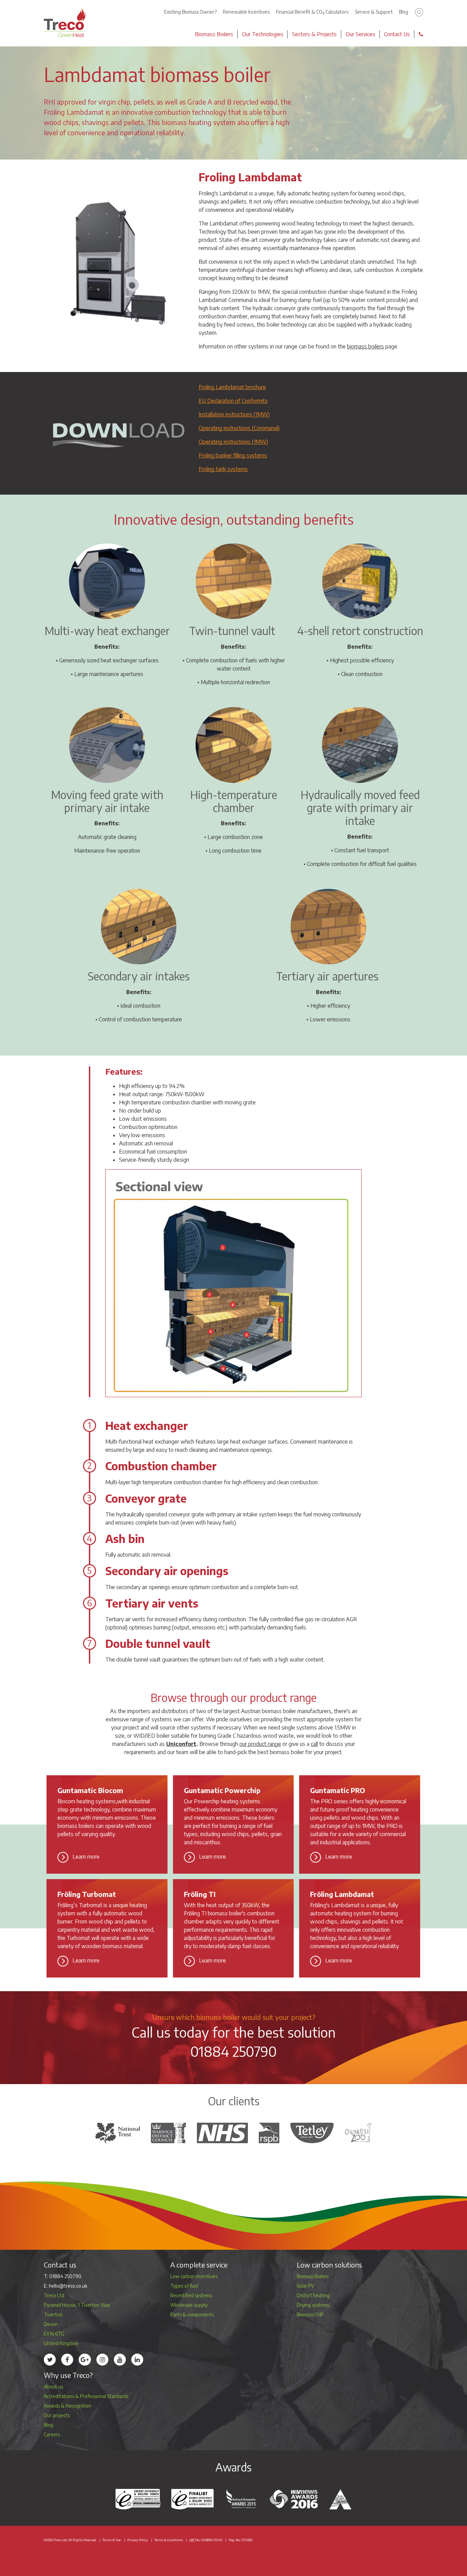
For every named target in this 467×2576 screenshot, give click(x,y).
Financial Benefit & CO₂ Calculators (312, 12)
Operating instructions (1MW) (233, 442)
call (314, 1744)
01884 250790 (234, 2051)
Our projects (57, 2415)
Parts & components (192, 2315)
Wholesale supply (189, 2305)
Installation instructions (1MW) (234, 414)
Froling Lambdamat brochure (232, 387)
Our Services (361, 34)
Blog (404, 12)
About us (53, 2387)
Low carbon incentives (194, 2276)
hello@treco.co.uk (68, 2286)
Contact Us (397, 34)
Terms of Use (112, 2540)
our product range (260, 1744)
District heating (313, 2295)
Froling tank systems (223, 469)
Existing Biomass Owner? (190, 12)
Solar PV (305, 2286)
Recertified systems (191, 2295)
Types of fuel (184, 2286)
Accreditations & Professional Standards (86, 2396)
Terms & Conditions (169, 2540)
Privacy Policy (137, 2540)
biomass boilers (365, 346)
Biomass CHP (310, 2315)
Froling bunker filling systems (233, 455)
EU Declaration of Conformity (233, 401)
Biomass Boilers (214, 34)
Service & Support (374, 12)
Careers (52, 2434)
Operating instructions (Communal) (239, 428)
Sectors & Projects (314, 34)
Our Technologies (263, 34)
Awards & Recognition (68, 2406)
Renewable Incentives (246, 12)
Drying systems (313, 2305)
